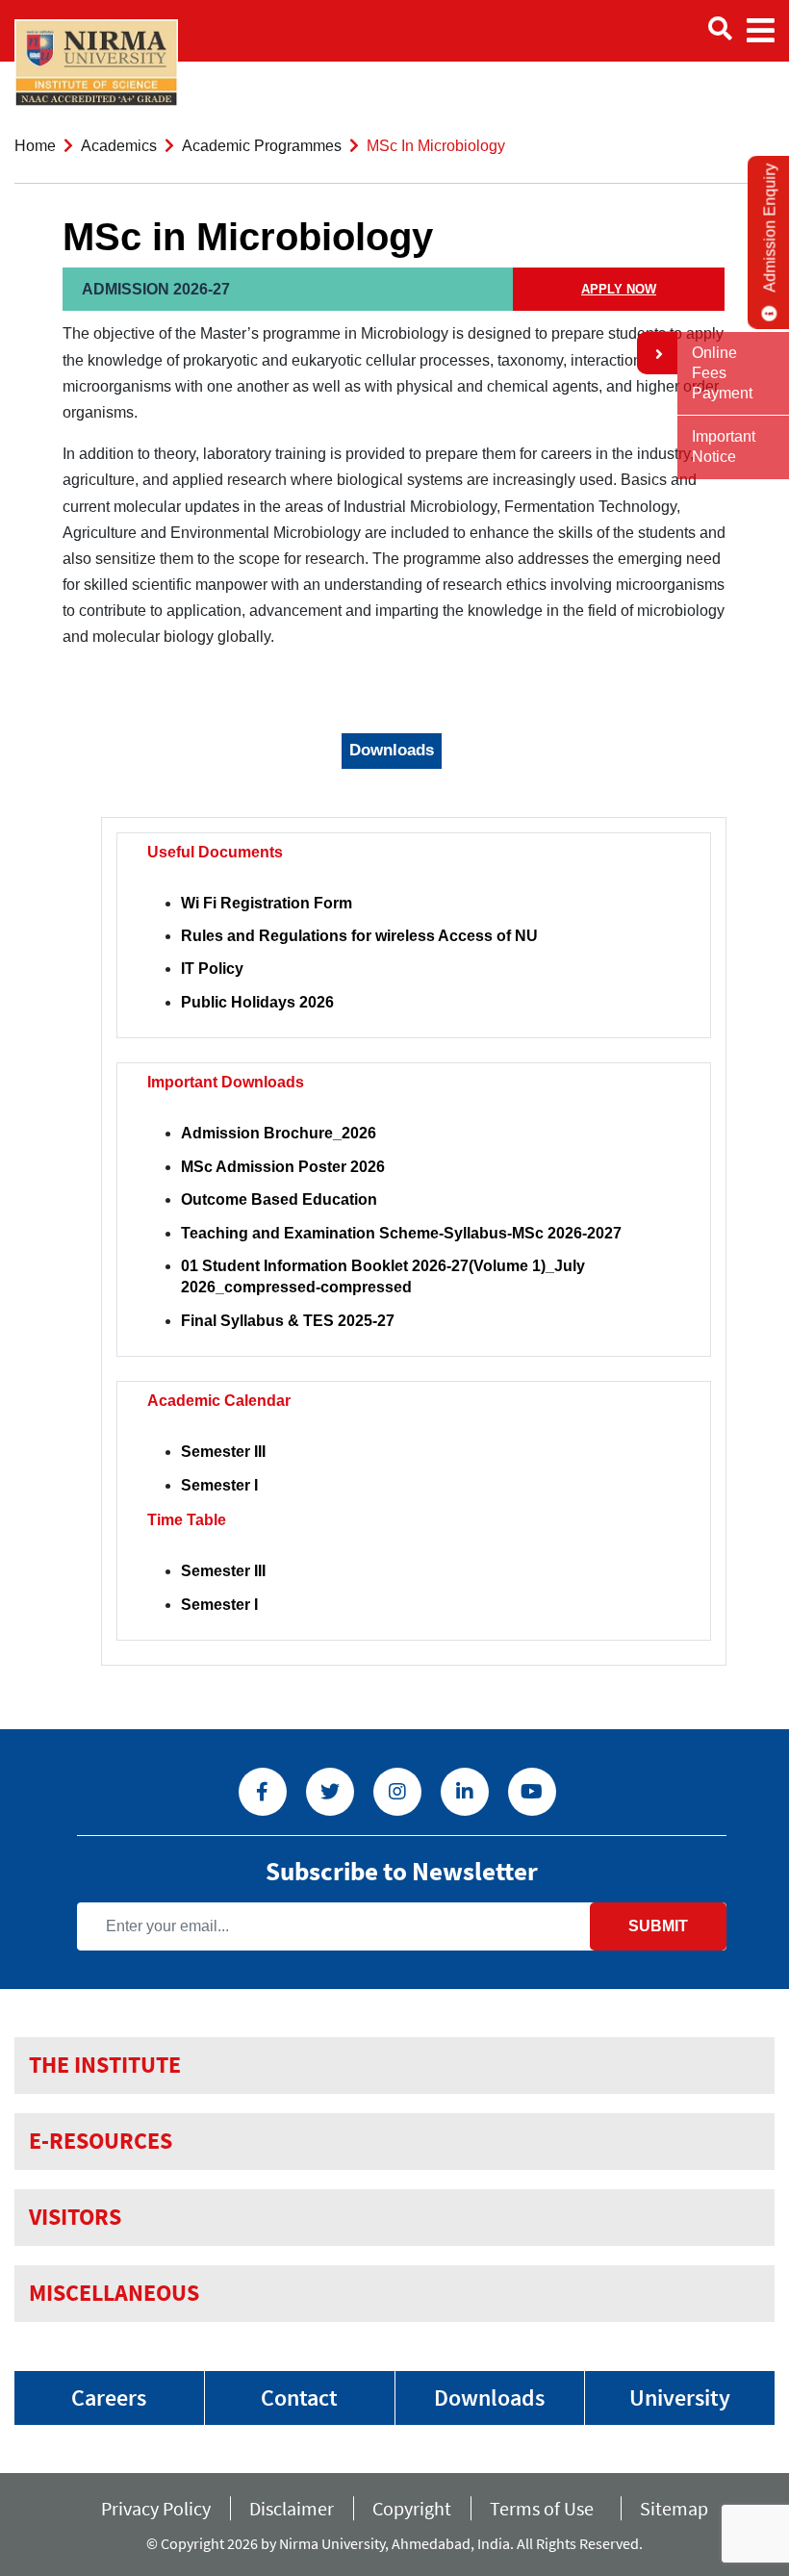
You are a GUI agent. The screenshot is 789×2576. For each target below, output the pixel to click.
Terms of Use (546, 2508)
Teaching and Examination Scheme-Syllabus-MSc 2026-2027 (401, 1233)
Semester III (223, 1452)
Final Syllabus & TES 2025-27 (288, 1321)
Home (35, 146)
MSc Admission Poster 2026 (283, 1167)
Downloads (489, 2397)
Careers (109, 2397)
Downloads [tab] (392, 750)
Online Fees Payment (722, 373)
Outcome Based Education (279, 1199)
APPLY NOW (619, 289)
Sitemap (674, 2508)
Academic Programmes (262, 146)
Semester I (219, 1485)
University (680, 2397)
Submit (658, 1926)
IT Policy (212, 969)
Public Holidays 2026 (257, 1002)
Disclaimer (292, 2508)
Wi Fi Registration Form (267, 903)
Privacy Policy (156, 2508)
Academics (119, 146)
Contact (299, 2397)
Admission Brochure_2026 (279, 1133)
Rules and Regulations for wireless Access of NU (359, 936)
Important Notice (724, 446)
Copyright (412, 2508)
